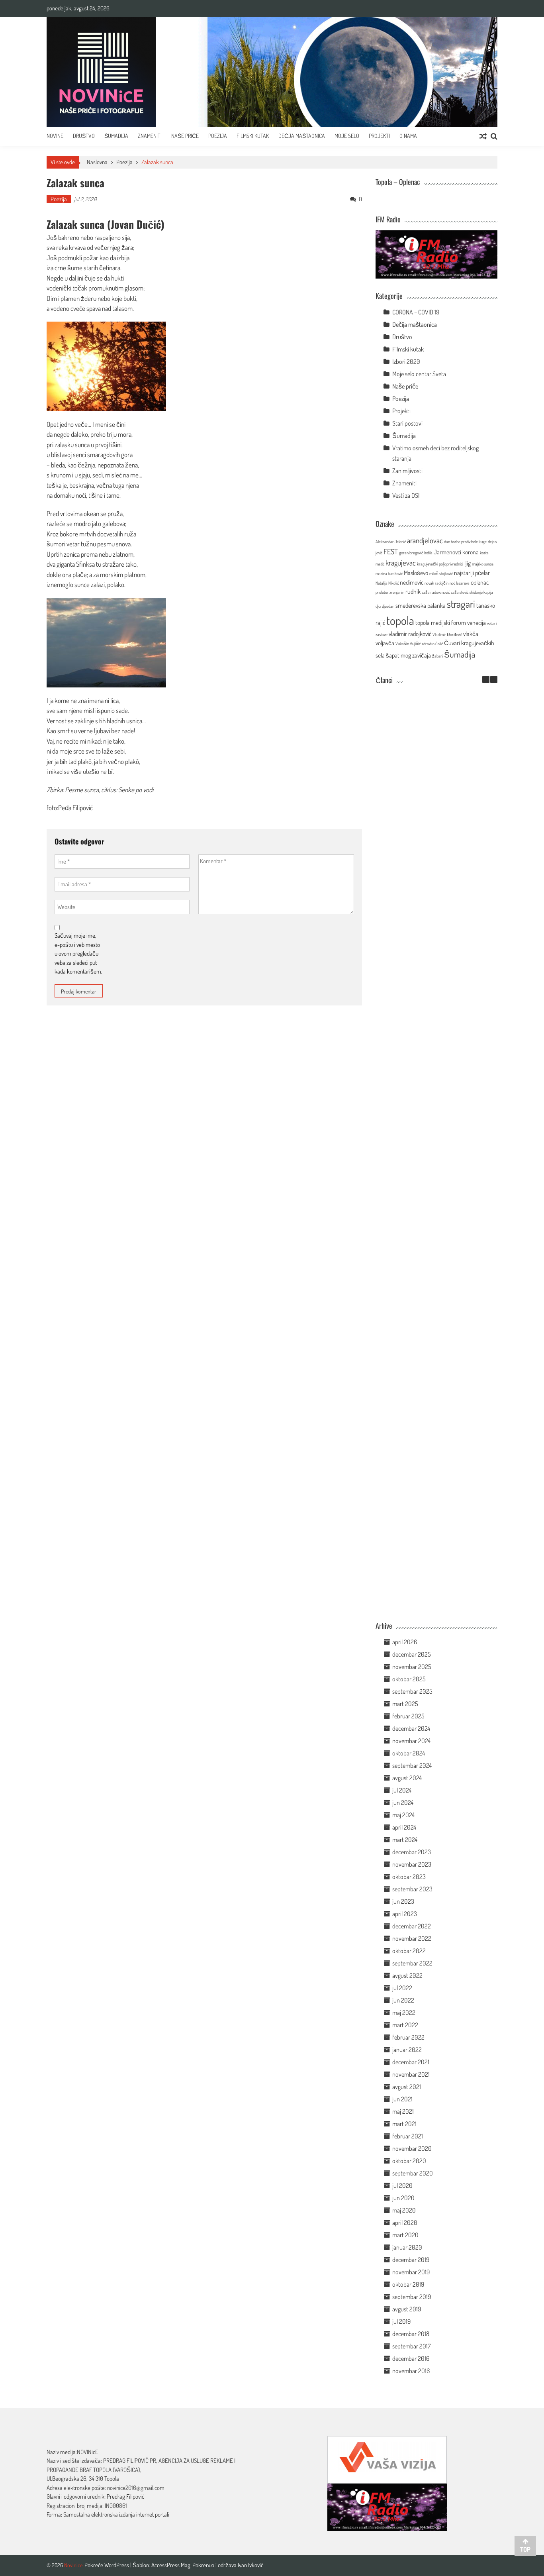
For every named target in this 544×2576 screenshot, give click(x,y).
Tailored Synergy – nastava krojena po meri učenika (424, 937)
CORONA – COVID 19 (416, 312)
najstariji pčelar (472, 573)
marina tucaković (389, 573)
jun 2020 (403, 2198)
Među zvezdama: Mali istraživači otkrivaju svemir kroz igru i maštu (425, 852)
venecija (476, 622)
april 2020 (405, 2223)
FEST (391, 551)
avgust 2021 (407, 2087)
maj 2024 (403, 1815)
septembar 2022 (412, 1963)
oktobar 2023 (409, 1877)
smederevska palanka (421, 605)
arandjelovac (425, 540)
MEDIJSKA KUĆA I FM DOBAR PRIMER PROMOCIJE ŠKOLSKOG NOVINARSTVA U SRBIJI (425, 1188)
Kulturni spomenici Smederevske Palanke (424, 1357)
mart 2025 (405, 1704)
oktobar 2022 (409, 1951)
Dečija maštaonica (415, 324)
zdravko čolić (432, 644)
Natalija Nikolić (387, 583)
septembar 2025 (412, 1691)
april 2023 (405, 1914)
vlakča (471, 634)
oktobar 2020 (409, 2161)
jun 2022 (403, 2000)
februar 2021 (408, 2136)
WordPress (117, 2565)
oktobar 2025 (409, 1679)
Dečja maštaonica (302, 136)
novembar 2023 (412, 1864)
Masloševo (416, 573)
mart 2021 (404, 2124)
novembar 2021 (411, 2074)
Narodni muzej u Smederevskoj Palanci (425, 1018)
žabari (437, 656)
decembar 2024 (411, 1728)
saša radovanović (436, 592)
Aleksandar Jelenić (391, 542)
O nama (408, 136)
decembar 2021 (411, 2062)
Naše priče (185, 136)
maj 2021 (403, 2111)
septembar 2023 (412, 1889)
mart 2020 (405, 2235)
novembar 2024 (411, 1741)
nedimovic (412, 582)
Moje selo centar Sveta (419, 374)
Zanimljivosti (407, 471)
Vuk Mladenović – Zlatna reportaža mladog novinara (425, 1600)
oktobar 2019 (408, 2284)
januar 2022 (407, 2050)
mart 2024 (405, 1840)
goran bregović (411, 553)
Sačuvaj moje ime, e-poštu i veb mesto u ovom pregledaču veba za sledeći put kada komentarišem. (78, 953)
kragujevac (401, 563)
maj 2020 (404, 2210)
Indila (428, 553)
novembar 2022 (412, 1938)
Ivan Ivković (250, 2565)
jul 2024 (402, 1790)
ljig (468, 563)
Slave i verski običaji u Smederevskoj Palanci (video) (425, 1516)
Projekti (379, 136)
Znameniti (150, 136)
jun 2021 (402, 2099)
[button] (494, 679)
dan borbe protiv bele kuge (465, 542)
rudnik (413, 591)
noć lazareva (460, 583)
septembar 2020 (413, 2173)
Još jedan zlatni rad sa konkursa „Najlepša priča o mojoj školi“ (425, 1276)
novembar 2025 (412, 1667)
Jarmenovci (447, 552)
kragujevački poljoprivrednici (440, 564)
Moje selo (347, 136)
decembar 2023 (412, 1852)
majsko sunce (483, 564)
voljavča (385, 643)
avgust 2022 (407, 1975)
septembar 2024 (412, 1765)
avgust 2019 (407, 2309)
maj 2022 (404, 2012)
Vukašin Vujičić (408, 644)
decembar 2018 (411, 2334)
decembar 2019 (411, 2260)
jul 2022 (402, 1988)
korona (471, 552)
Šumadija (116, 136)
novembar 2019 (411, 2272)
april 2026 (405, 1642)
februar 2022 (408, 2037)
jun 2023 (403, 1901)
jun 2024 (403, 1802)
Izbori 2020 (406, 361)
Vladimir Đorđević (447, 634)
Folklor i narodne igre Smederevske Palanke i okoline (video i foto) (425, 1099)
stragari (461, 604)
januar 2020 (407, 2247)
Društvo (84, 136)
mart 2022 (405, 2025)
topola (400, 620)
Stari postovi (407, 423)
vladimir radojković (410, 634)
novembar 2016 (411, 2371)
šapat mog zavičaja (408, 655)
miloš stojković (441, 573)
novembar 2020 (412, 2148)
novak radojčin (436, 583)
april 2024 (404, 1827)
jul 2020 (402, 2185)
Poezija (218, 136)
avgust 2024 (407, 1778)
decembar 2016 (411, 2358)
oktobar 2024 (409, 1753)
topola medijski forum (441, 622)
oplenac (480, 582)
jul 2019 (401, 2321)
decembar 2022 (412, 1926)
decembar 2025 (412, 1654)
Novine (55, 136)
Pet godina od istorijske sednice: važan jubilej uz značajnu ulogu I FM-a (424, 768)
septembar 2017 (411, 2346)
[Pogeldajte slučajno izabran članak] (483, 136)
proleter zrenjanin (390, 592)
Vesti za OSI (406, 495)
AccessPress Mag (171, 2565)
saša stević (460, 592)
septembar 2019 (412, 2297)
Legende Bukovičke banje (425, 1434)
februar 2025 (408, 1716)
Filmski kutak (253, 136)
